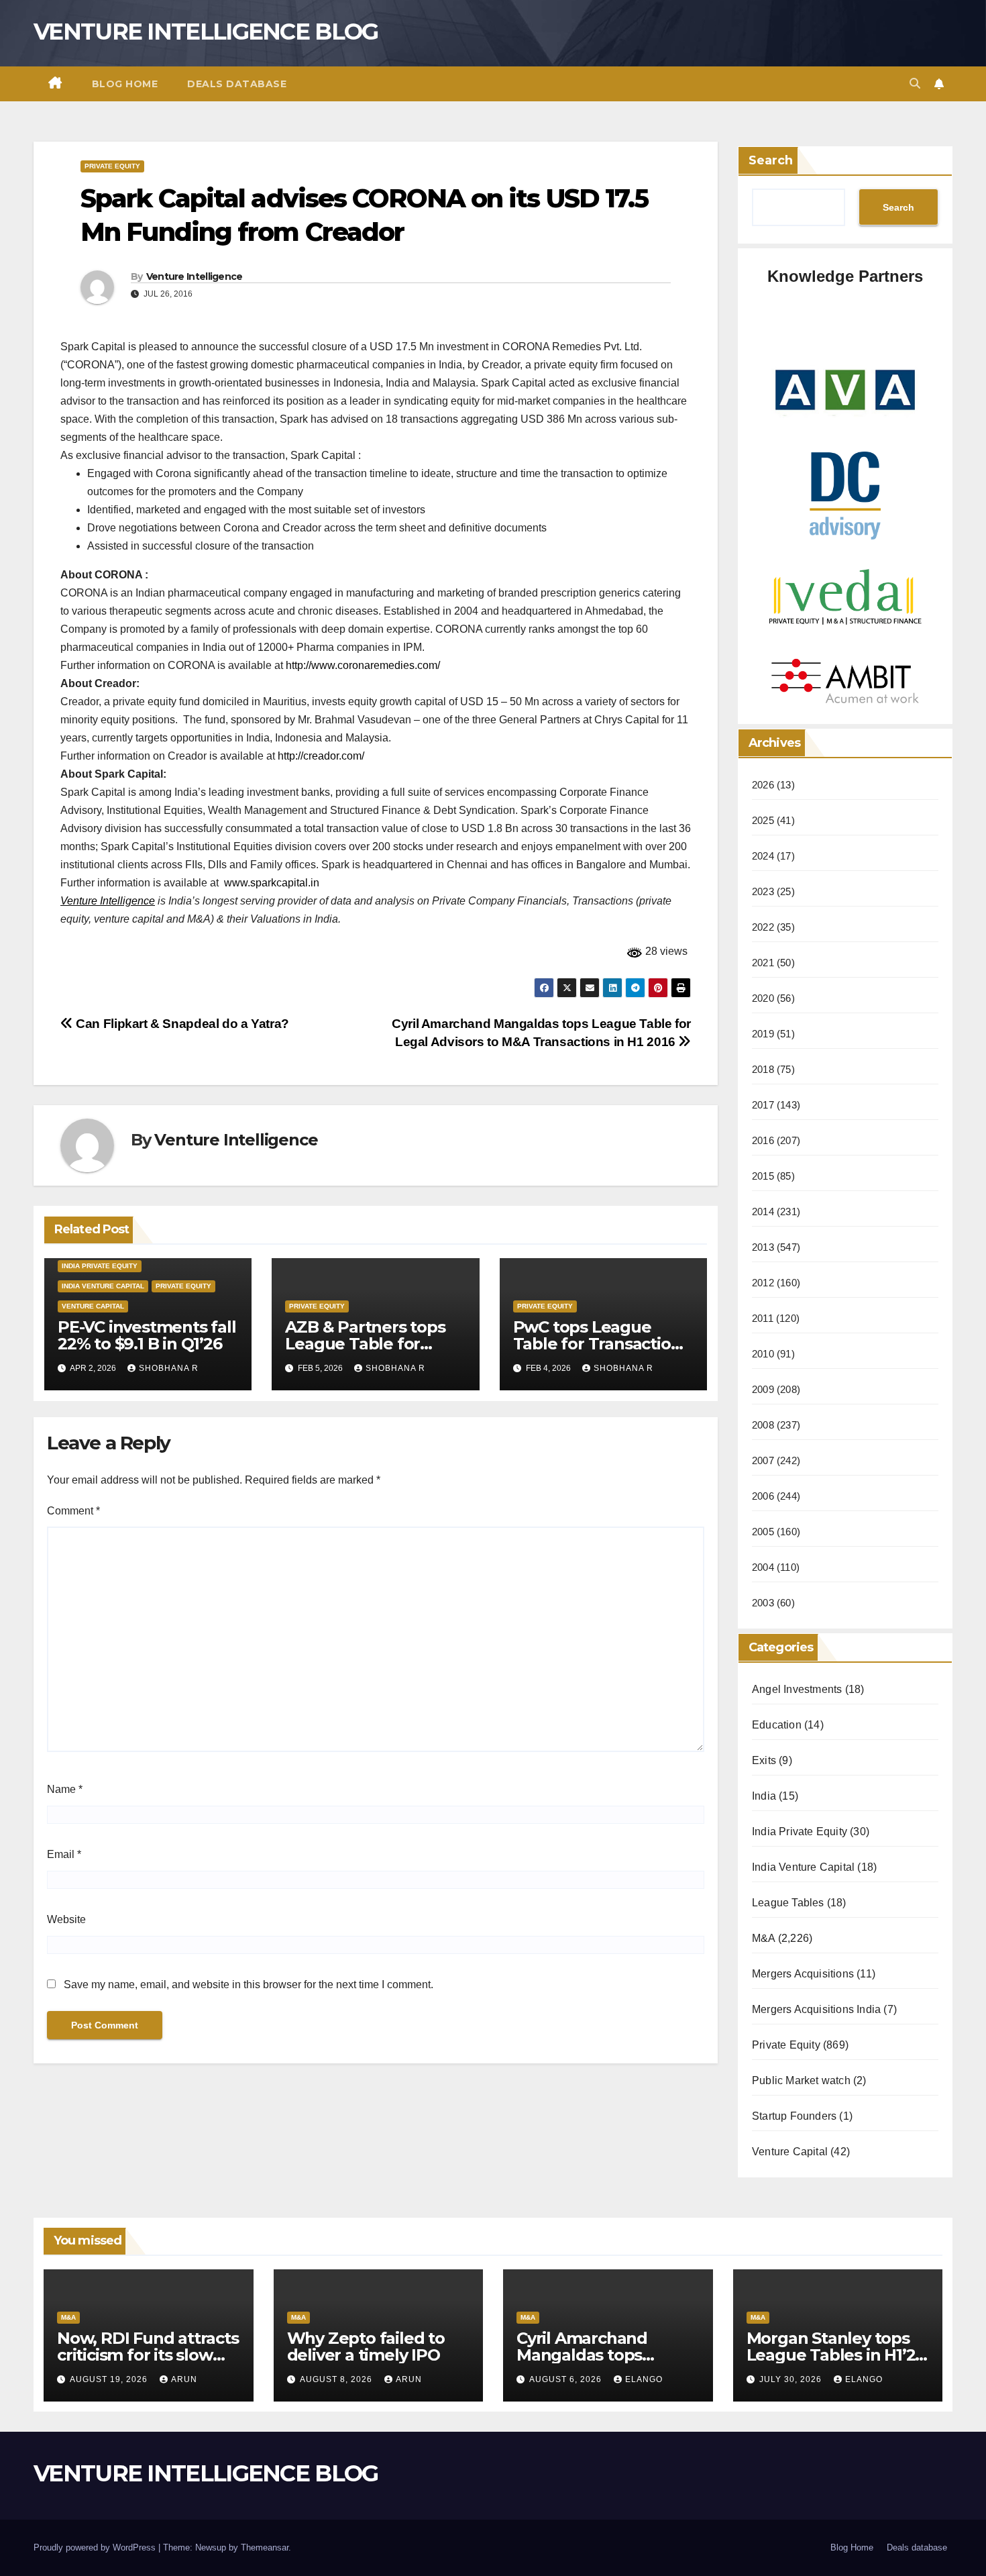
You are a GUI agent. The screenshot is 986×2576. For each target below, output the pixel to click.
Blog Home (125, 84)
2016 (763, 1140)
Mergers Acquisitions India (816, 2009)
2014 (763, 1212)
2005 (763, 1532)
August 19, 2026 (110, 2379)
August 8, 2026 (337, 2379)
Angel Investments (797, 1689)
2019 (763, 1034)
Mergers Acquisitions (803, 1974)
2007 (763, 1460)
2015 (763, 1176)
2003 (763, 1603)
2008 (763, 1425)
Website (66, 1919)
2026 (763, 785)
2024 (763, 856)
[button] (915, 84)
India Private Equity (100, 1266)
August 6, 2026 (567, 2379)
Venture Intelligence (195, 276)
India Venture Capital (103, 1286)
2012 (763, 1283)
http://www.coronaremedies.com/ (363, 665)
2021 (763, 963)
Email (64, 1854)
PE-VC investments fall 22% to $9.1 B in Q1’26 (147, 1335)
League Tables (788, 1903)
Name (65, 1789)
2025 (763, 820)
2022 (763, 927)
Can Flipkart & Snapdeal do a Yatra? (181, 1024)
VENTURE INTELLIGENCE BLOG (206, 32)
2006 (763, 1496)
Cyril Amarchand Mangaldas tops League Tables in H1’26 (606, 2355)
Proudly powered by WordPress (96, 2547)
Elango (644, 2379)
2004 (763, 1567)
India (764, 1796)
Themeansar (265, 2547)
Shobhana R (169, 1368)
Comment (73, 1511)
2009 (763, 1389)
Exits (764, 1760)
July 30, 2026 (792, 2379)
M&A (764, 1938)
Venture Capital (93, 1306)
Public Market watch (801, 2080)
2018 (763, 1069)
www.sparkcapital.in (272, 883)
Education (777, 1725)
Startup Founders (794, 2116)
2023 (763, 891)
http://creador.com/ (321, 756)
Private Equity (112, 166)
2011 (763, 1318)
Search (771, 160)
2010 (763, 1354)
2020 (763, 998)
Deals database (237, 84)
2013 (763, 1247)
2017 (763, 1105)
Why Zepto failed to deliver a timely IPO (366, 2347)
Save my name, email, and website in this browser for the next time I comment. (249, 1985)
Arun (184, 2379)
